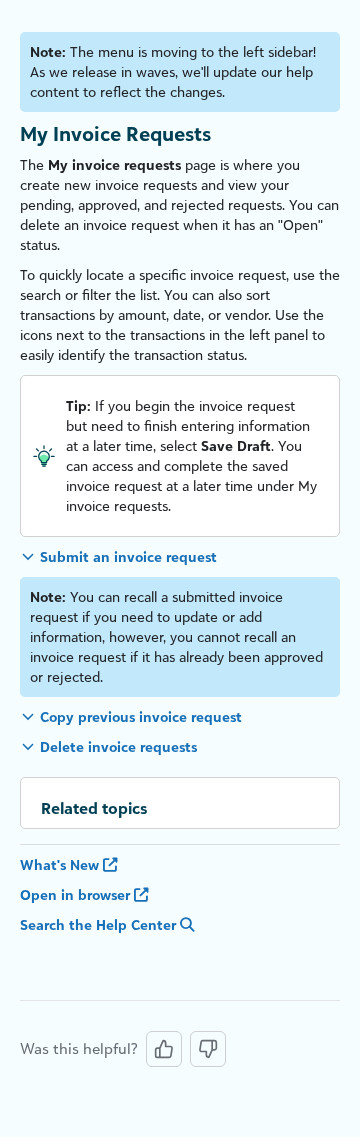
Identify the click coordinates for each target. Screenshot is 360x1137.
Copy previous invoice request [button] (141, 716)
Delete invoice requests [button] (118, 746)
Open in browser (77, 894)
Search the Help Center (100, 924)
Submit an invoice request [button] (128, 556)
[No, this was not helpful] (208, 1049)
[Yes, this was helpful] (164, 1049)
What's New (61, 864)
